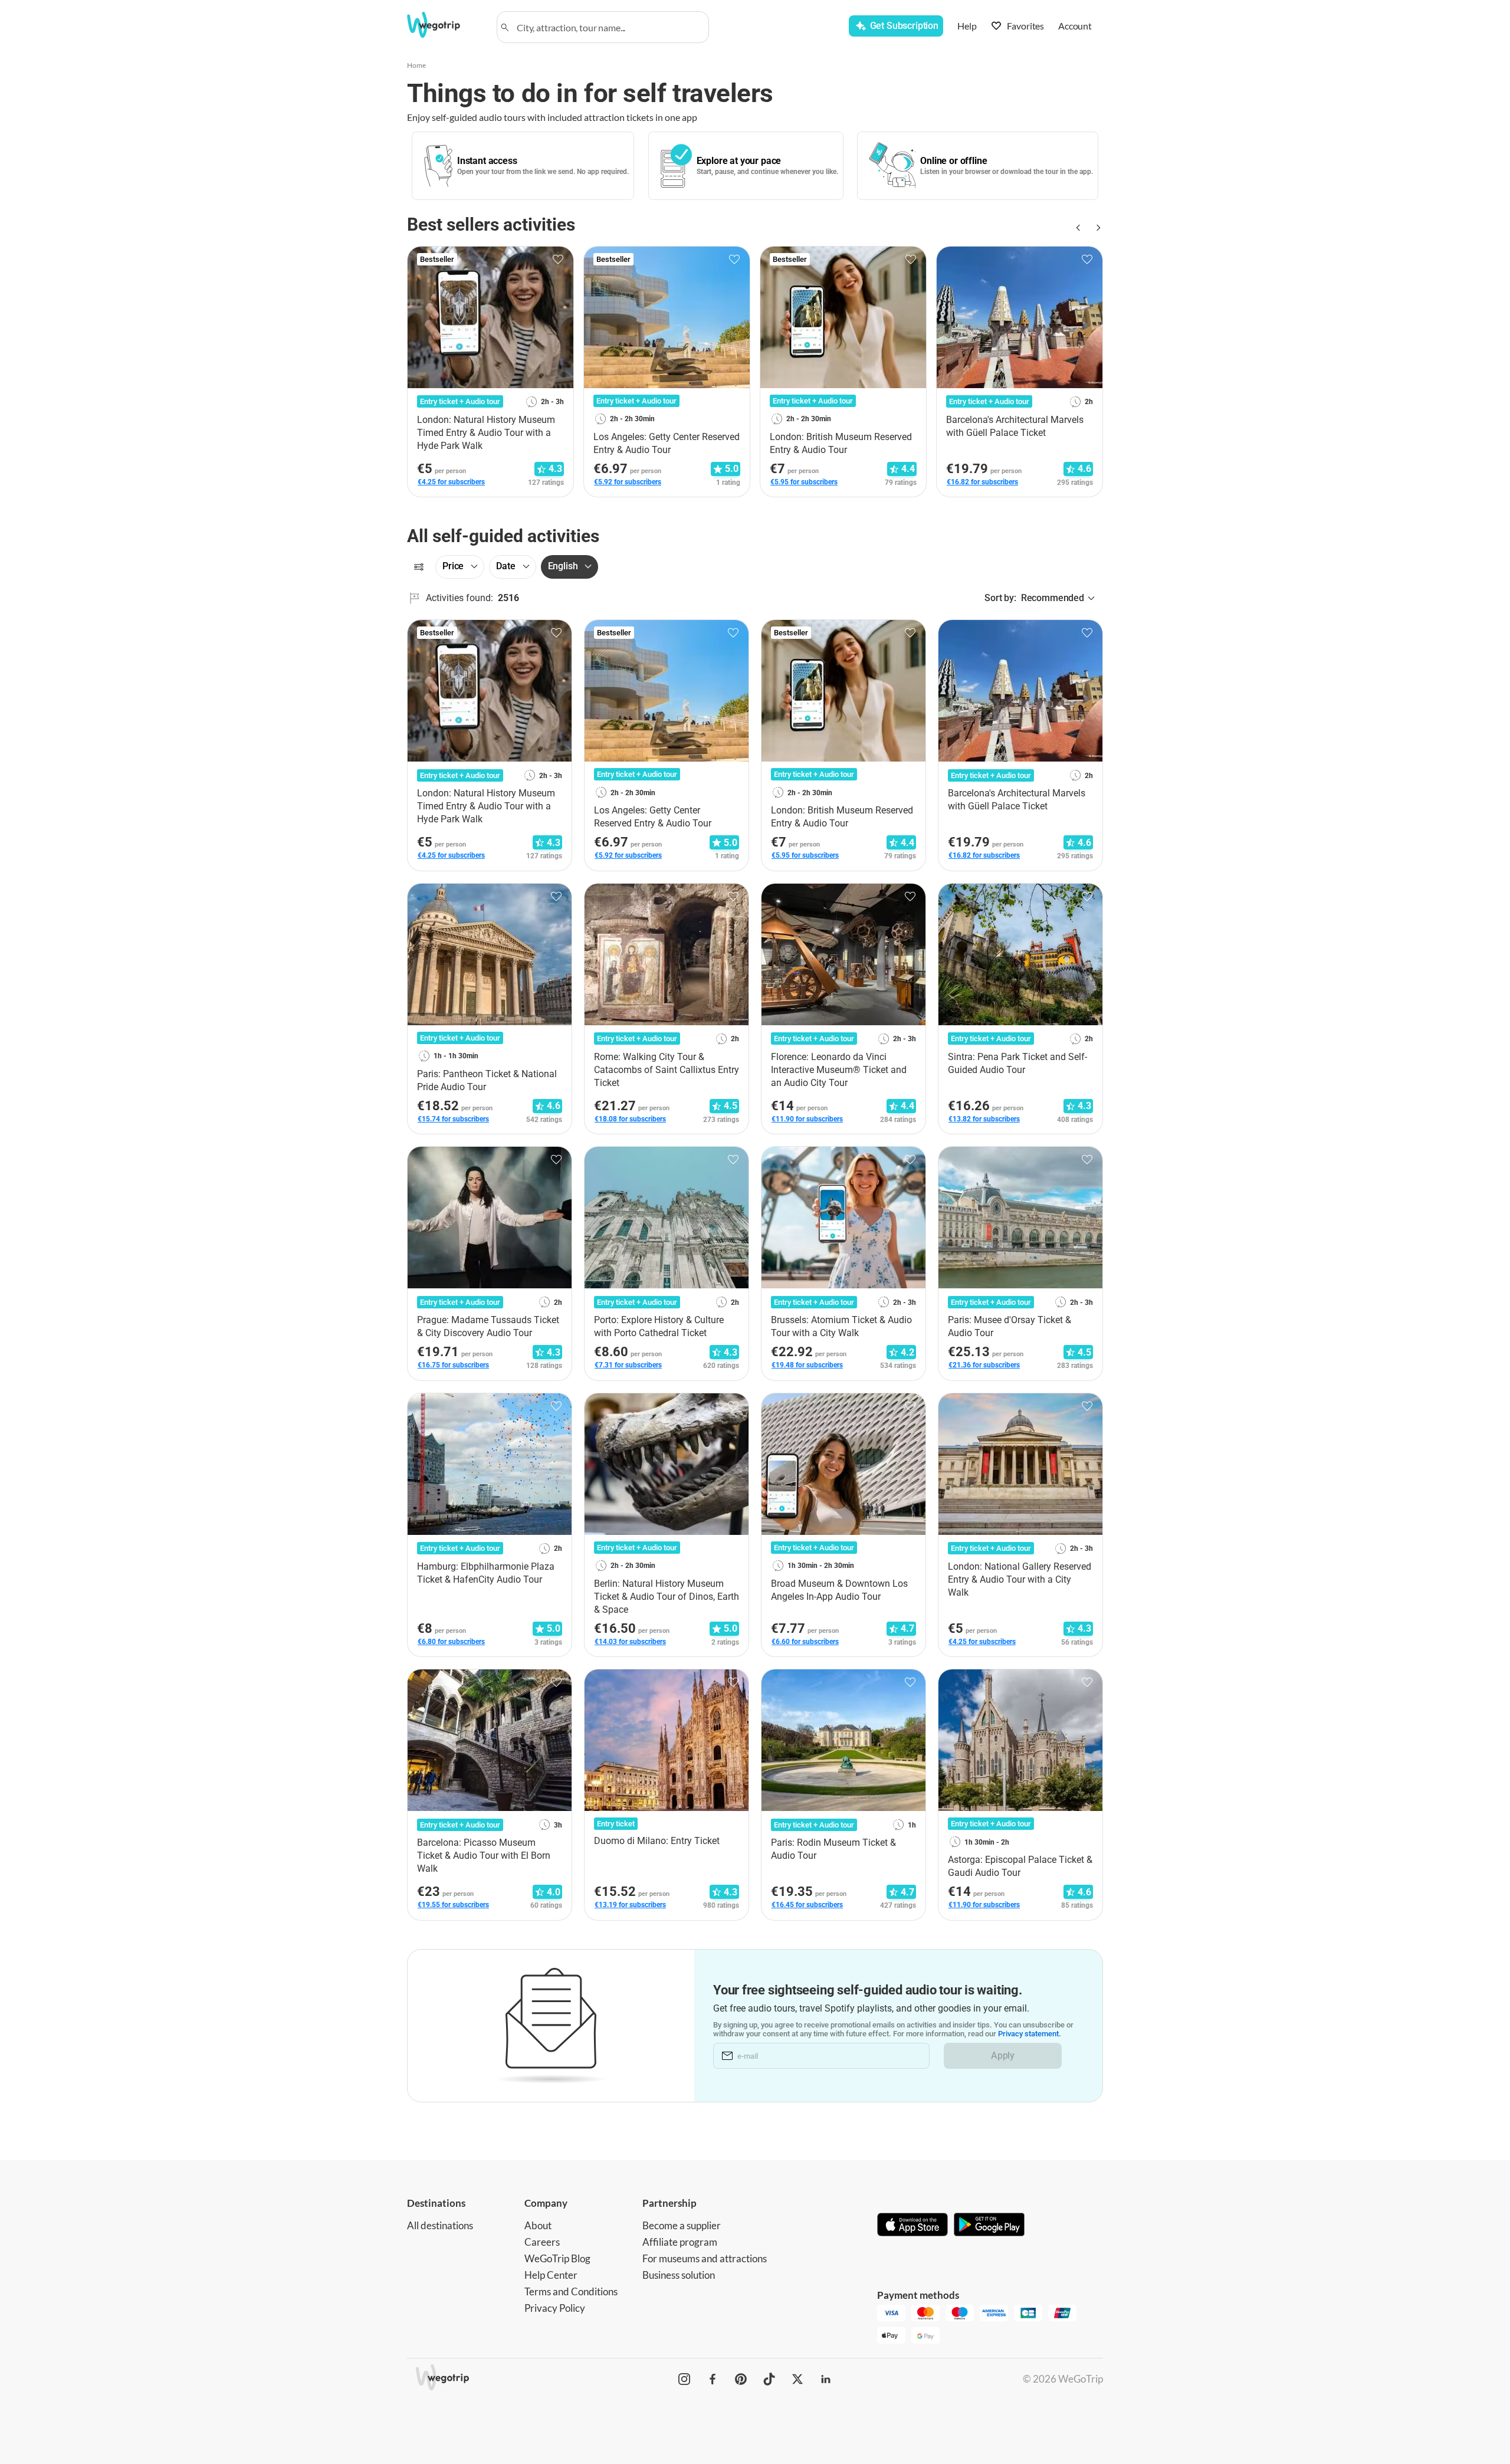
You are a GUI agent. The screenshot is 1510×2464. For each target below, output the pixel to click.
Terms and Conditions (571, 2291)
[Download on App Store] (912, 2226)
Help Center (551, 2275)
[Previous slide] (1077, 228)
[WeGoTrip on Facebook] (713, 2379)
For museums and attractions (705, 2258)
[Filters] (419, 567)
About (538, 2225)
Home (416, 65)
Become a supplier (682, 2225)
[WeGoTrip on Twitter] (797, 2379)
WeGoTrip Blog (557, 2258)
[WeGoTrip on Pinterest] (741, 2379)
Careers (542, 2242)
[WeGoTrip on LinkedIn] (826, 2379)
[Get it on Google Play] (989, 2226)
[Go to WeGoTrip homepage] (444, 25)
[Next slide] (1096, 228)
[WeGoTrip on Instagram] (684, 2379)
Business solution (679, 2275)
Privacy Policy (555, 2308)
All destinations (440, 2225)
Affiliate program (680, 2242)
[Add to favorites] (558, 260)
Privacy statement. (1030, 2034)
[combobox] (608, 27)
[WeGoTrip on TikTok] (769, 2379)
